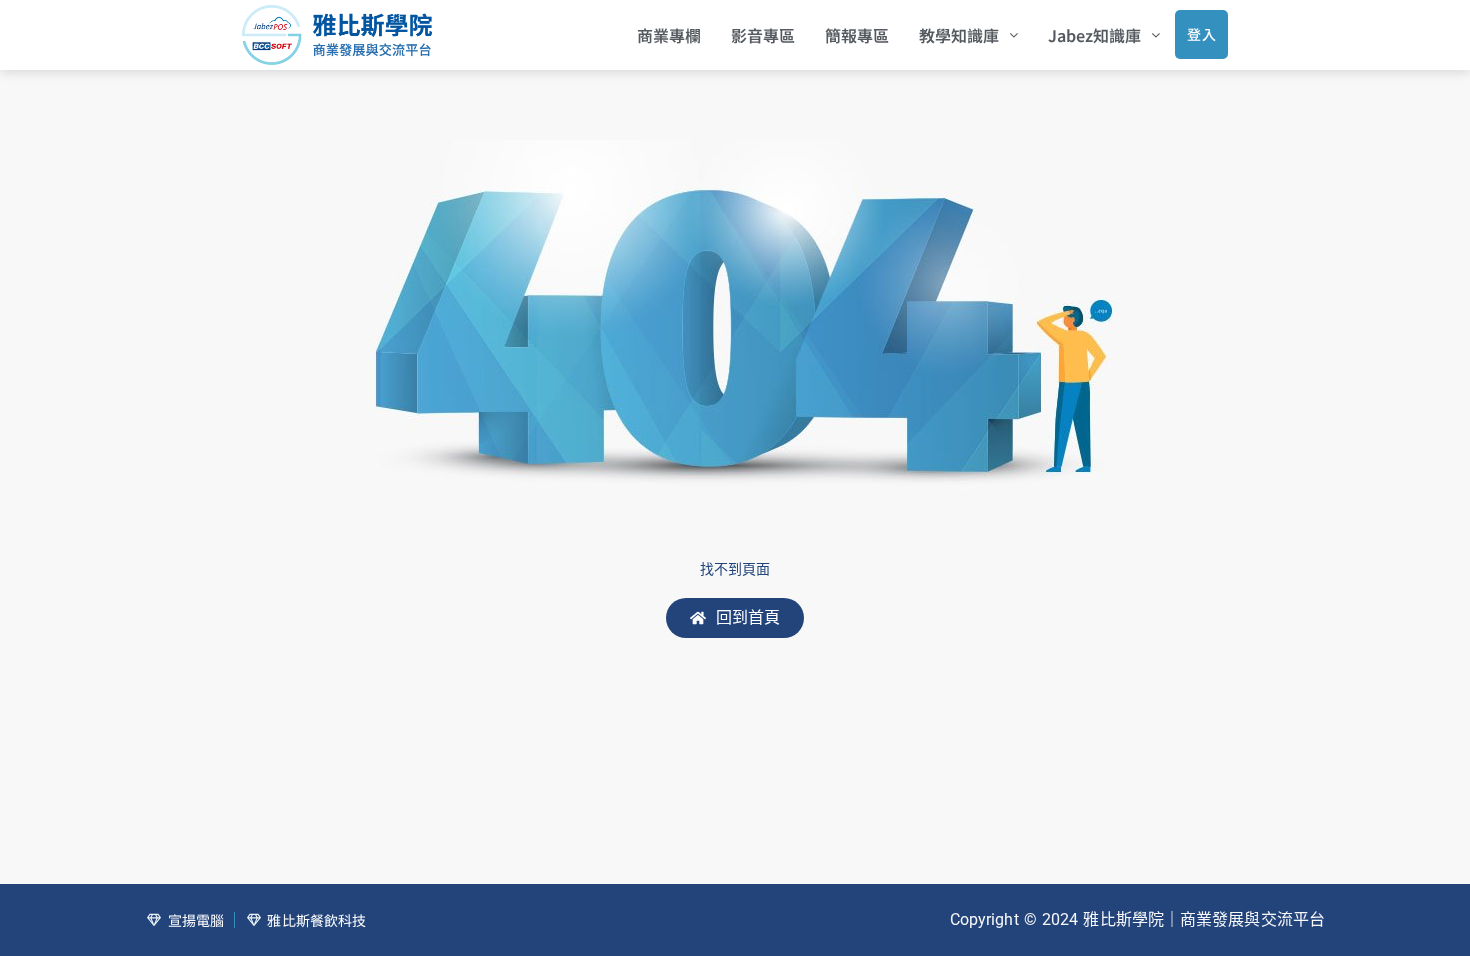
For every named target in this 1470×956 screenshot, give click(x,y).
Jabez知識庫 (1094, 35)
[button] (968, 35)
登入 (1201, 34)
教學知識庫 (959, 35)
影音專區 (763, 35)
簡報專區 (857, 35)
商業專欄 (669, 35)
